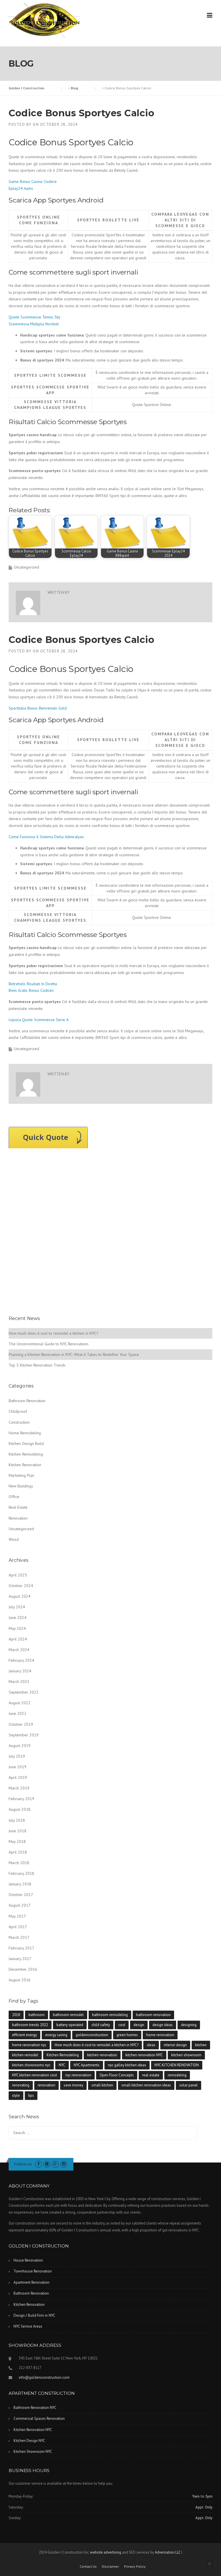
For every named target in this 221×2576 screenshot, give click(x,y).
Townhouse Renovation (33, 2271)
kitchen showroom (186, 2055)
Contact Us (88, 2567)
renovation (46, 2085)
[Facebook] (38, 2164)
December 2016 (23, 1969)
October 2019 (21, 1724)
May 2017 (17, 1916)
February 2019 (21, 1799)
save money (73, 2085)
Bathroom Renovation (27, 1401)
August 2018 (20, 1809)
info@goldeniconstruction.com (44, 2377)
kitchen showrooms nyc (31, 2065)
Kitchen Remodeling (26, 1454)
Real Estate (18, 1507)
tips (31, 2095)
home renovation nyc (29, 2045)
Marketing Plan (21, 1475)
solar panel (188, 2085)
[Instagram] (64, 2164)
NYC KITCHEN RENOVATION (177, 2065)
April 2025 (18, 1575)
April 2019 (18, 1777)
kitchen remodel (25, 2055)
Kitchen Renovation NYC (33, 2430)
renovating (21, 2085)
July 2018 (17, 1820)
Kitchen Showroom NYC (33, 2452)
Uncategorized (21, 1529)
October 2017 (21, 1895)
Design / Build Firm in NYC (34, 2315)
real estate (151, 2075)
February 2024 (21, 1660)
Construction (19, 1422)
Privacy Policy (135, 2567)
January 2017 (20, 1959)
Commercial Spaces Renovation (39, 2418)
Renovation (18, 1518)
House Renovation (28, 2260)
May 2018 (17, 1841)
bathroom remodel (68, 2015)
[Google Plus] (55, 2164)
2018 (16, 2015)
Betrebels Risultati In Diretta (33, 984)
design (139, 2025)
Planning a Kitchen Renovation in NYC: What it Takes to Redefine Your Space (74, 1354)
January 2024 (20, 1671)
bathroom (37, 2015)
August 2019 (20, 1746)
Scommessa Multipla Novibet (34, 324)
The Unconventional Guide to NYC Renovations (49, 1344)
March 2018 (19, 1863)
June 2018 (18, 1831)
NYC (62, 2065)
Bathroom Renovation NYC (35, 2408)
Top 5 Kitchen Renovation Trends (37, 1365)
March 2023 (19, 1682)
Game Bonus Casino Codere (33, 181)
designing (189, 2025)
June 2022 (18, 1713)
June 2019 (18, 1767)
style (16, 2095)
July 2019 (17, 1756)
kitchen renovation (102, 2055)
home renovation (160, 2035)
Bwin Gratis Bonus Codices (31, 990)
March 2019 (19, 1788)
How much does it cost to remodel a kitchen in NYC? (54, 1333)
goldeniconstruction (92, 2035)
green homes (127, 2035)
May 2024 (17, 1628)
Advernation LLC (168, 2552)
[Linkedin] (47, 2164)
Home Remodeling (25, 1433)
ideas (151, 2045)
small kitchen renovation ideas (146, 2085)
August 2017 (20, 1905)
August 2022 (20, 1703)
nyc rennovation (78, 2075)
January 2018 (20, 1884)
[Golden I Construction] (45, 20)
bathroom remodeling (110, 2015)
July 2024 (17, 1607)
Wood (14, 1539)
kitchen (201, 2045)
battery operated (70, 2025)
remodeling (177, 2075)
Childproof (18, 1411)
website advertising (106, 2552)
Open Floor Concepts (117, 2075)
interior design (175, 2045)
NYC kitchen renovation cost (35, 2075)
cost (122, 2025)
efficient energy (24, 2035)
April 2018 (18, 1852)
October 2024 (21, 1586)
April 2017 (18, 1927)
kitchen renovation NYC (144, 2055)
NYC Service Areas (28, 2326)
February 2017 (21, 1948)
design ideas (163, 2025)
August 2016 (20, 1980)
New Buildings (21, 1486)
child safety (101, 2025)
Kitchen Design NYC (29, 2441)
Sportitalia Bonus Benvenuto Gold (38, 708)
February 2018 (21, 1873)
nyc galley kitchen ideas (127, 2065)
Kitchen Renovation (25, 1465)
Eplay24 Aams (21, 188)
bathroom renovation (153, 2015)
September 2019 (24, 1735)
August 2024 (20, 1596)
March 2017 (19, 1937)
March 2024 (19, 1650)
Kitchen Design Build (26, 1443)
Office (14, 1497)
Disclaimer (110, 2567)
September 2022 (24, 1692)
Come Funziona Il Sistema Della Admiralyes (46, 837)
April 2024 (18, 1639)
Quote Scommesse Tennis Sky (35, 317)
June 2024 (18, 1618)
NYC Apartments (87, 2065)
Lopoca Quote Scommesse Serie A (39, 1020)
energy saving (56, 2035)
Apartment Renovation (32, 2282)
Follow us (23, 2164)
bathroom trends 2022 (30, 2025)
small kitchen (102, 2085)
